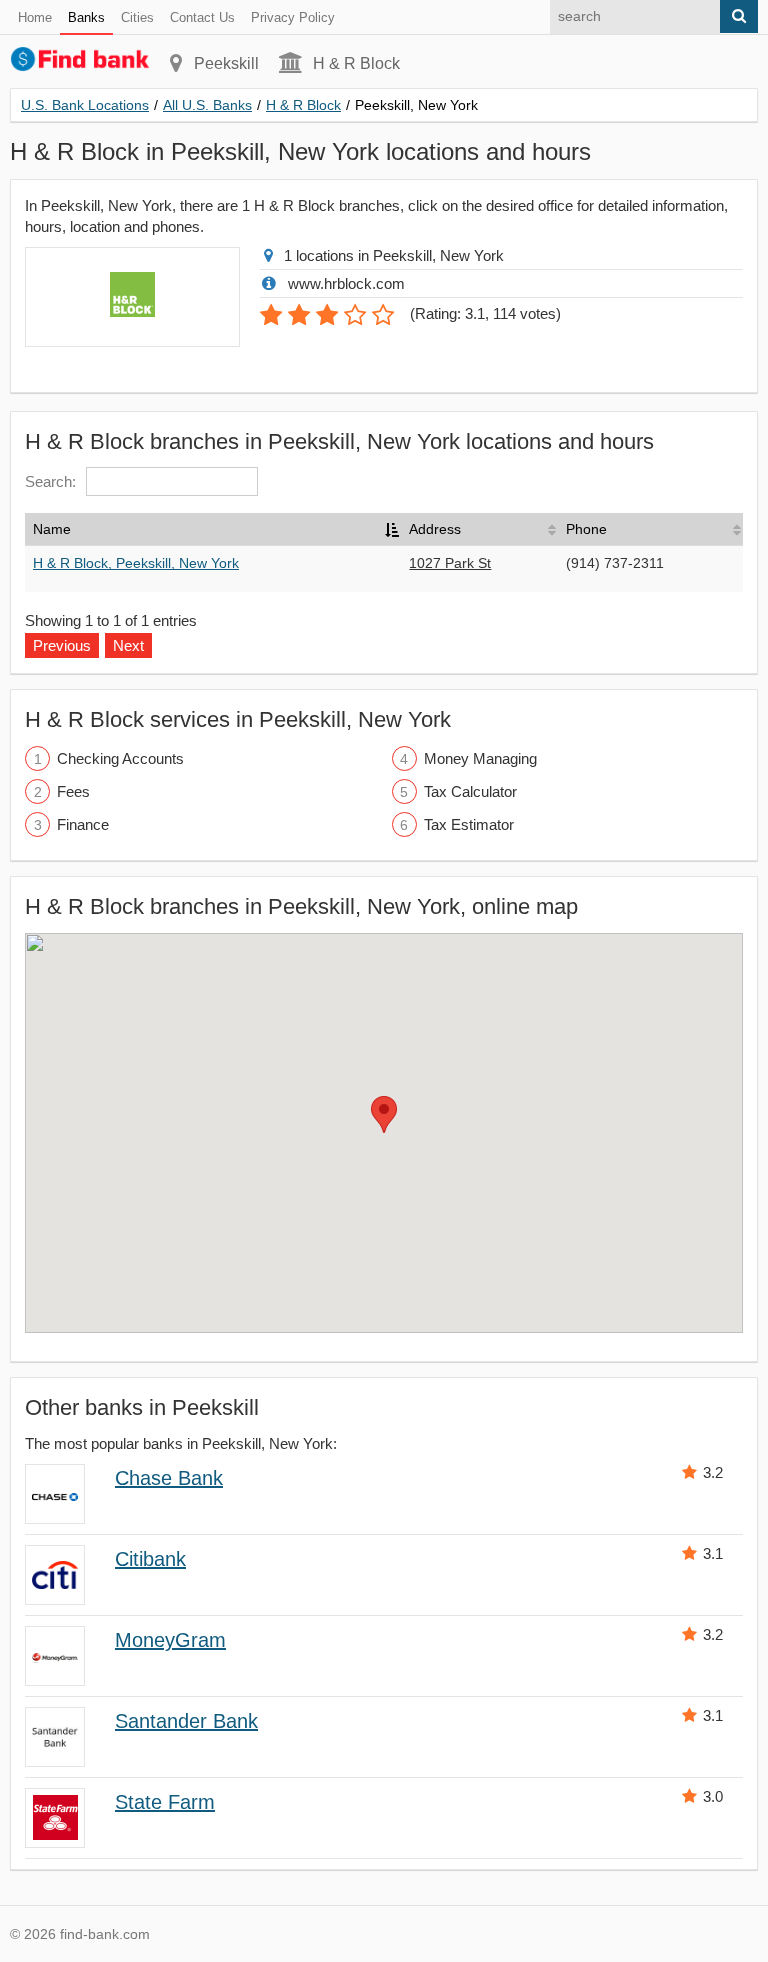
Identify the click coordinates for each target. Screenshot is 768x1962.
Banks (86, 17)
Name (52, 529)
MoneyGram (170, 1640)
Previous (62, 645)
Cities (137, 17)
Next (128, 645)
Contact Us (202, 17)
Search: (50, 481)
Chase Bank (169, 1478)
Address (435, 529)
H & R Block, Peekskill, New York (136, 563)
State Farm (165, 1802)
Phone (586, 529)
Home (35, 17)
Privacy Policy (293, 17)
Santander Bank (186, 1721)
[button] (384, 1114)
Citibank (150, 1559)
